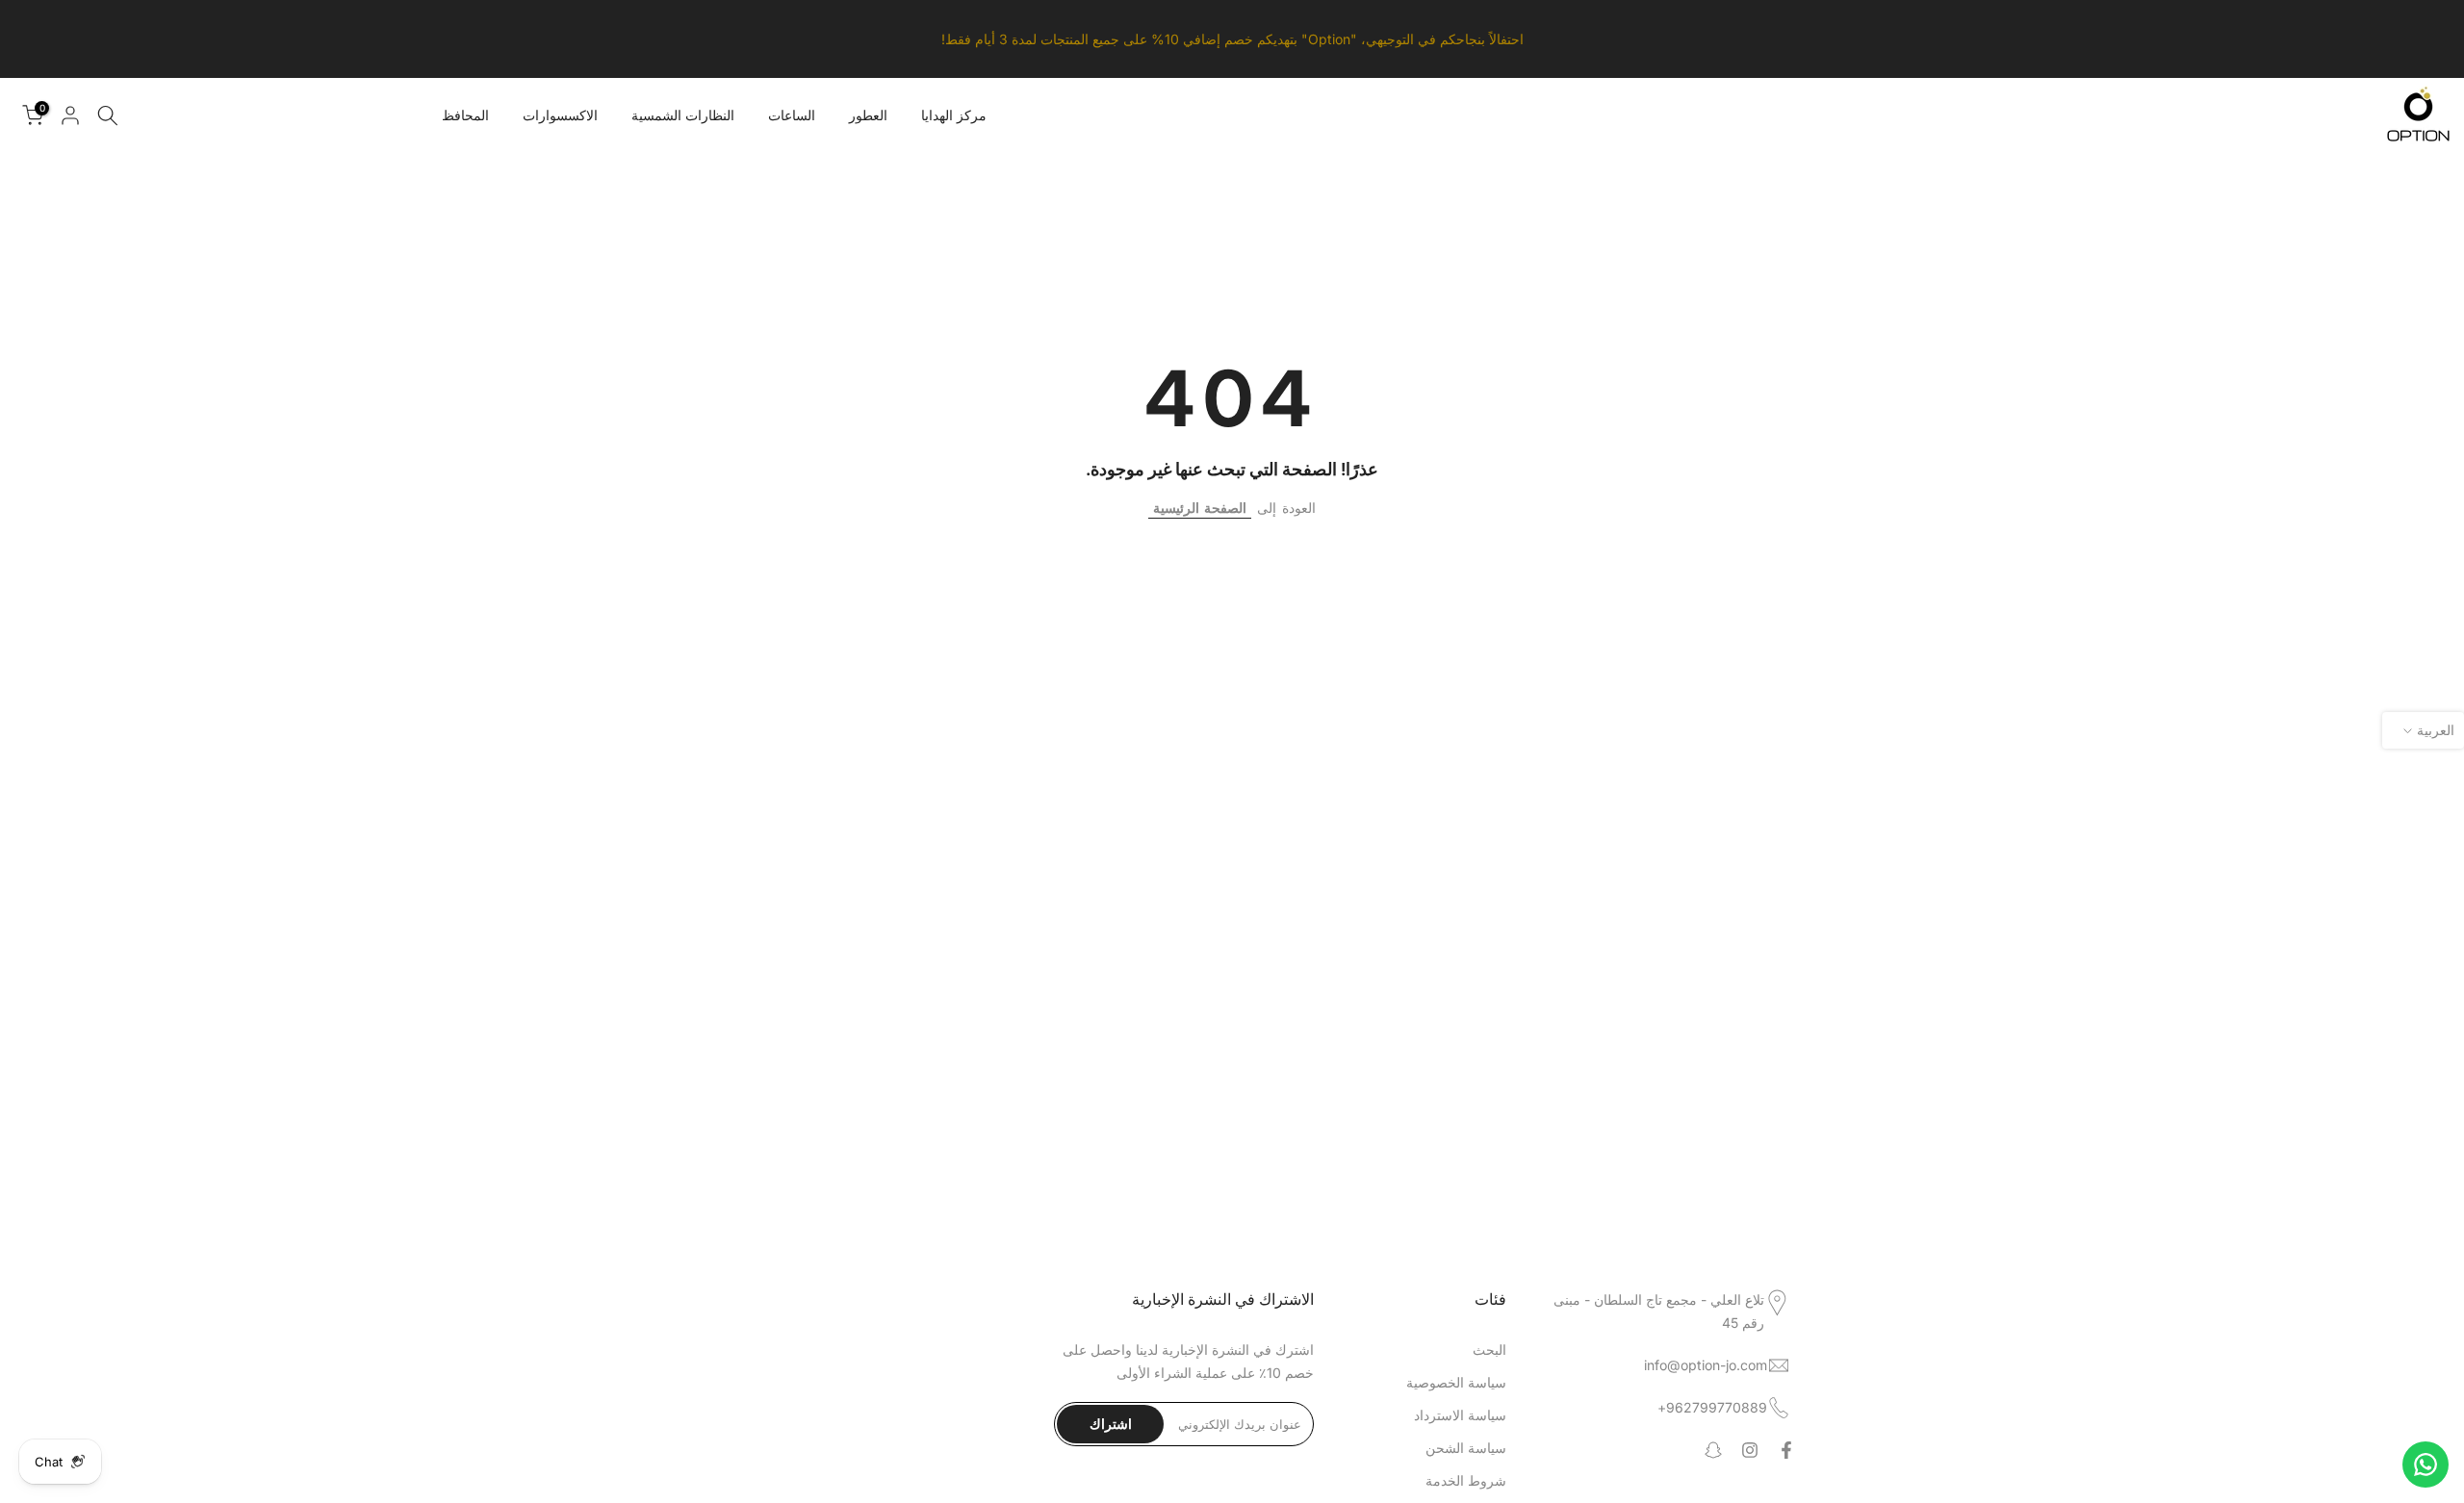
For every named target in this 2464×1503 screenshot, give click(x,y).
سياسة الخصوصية (1456, 1382)
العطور (868, 115)
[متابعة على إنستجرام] (1750, 1450)
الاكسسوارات (560, 115)
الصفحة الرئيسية (1200, 508)
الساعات (792, 115)
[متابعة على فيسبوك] (1786, 1450)
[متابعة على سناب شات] (1713, 1450)
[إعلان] (1232, 39)
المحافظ (465, 115)
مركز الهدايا (954, 115)
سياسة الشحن (1466, 1448)
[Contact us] (2425, 1465)
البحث (1489, 1350)
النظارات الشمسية (683, 115)
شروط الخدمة (1466, 1480)
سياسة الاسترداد (1460, 1415)
